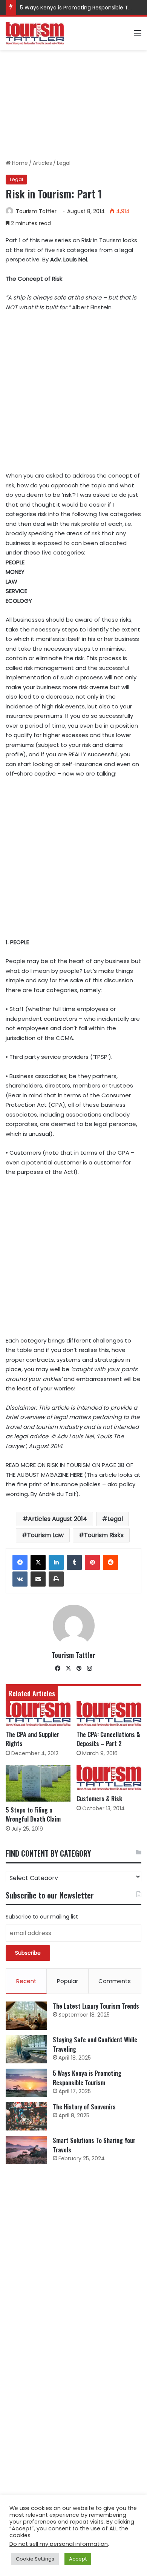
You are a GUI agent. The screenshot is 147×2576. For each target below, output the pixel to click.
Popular (67, 1981)
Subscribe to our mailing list (42, 1917)
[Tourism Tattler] (35, 33)
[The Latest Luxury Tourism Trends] (26, 2016)
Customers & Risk (99, 1799)
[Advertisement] (73, 104)
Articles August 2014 (57, 1519)
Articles (42, 163)
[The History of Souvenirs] (26, 2116)
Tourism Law (45, 1535)
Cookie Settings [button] (35, 2559)
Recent (26, 1981)
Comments (115, 1981)
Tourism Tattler (36, 211)
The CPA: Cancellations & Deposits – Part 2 (108, 1739)
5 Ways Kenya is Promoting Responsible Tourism (83, 8)
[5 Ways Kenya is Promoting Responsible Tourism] (26, 2083)
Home (19, 163)
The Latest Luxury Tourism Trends (96, 2006)
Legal (64, 163)
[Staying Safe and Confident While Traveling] (26, 2049)
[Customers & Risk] (109, 1778)
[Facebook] (20, 1562)
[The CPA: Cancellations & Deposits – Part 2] (109, 1713)
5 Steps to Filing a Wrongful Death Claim (33, 1814)
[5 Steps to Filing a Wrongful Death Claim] (38, 1783)
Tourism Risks (104, 1535)
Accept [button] (78, 2559)
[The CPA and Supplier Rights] (38, 1713)
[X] (38, 1562)
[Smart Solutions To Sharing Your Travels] (26, 2150)
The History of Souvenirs (84, 2107)
